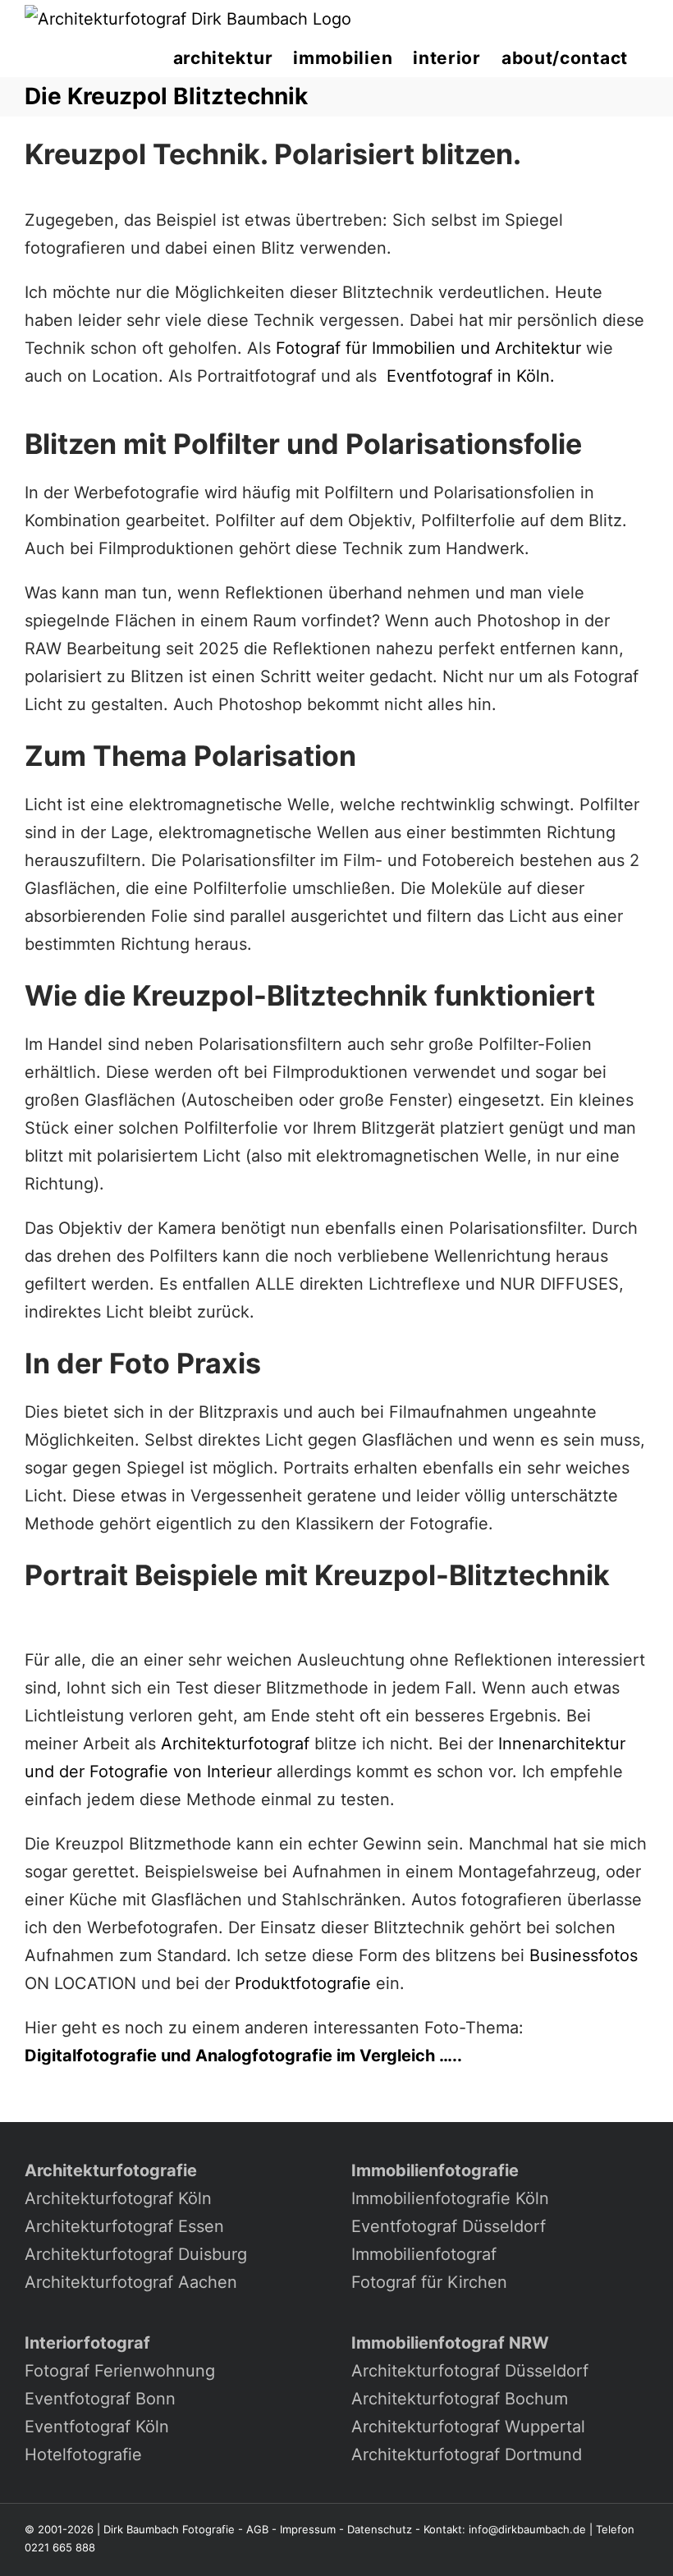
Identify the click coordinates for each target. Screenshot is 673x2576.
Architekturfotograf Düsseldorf (470, 2371)
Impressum (308, 2529)
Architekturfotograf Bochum (460, 2399)
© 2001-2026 (59, 2529)
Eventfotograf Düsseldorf (449, 2226)
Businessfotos (584, 1955)
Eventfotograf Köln (97, 2427)
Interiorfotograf (87, 2343)
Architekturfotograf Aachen (131, 2282)
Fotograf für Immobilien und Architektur (428, 348)
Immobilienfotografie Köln (450, 2198)
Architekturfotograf (235, 1744)
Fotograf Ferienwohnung (120, 2371)
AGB (257, 2529)
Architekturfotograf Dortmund (467, 2455)
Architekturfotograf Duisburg (136, 2254)
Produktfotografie (303, 1983)
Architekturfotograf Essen (124, 2226)
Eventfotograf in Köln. (471, 376)
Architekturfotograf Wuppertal (468, 2427)
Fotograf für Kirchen (429, 2282)
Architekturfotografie (111, 2170)
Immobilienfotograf (424, 2254)
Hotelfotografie (83, 2455)
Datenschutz (380, 2529)
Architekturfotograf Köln (118, 2198)
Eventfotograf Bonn (100, 2399)
